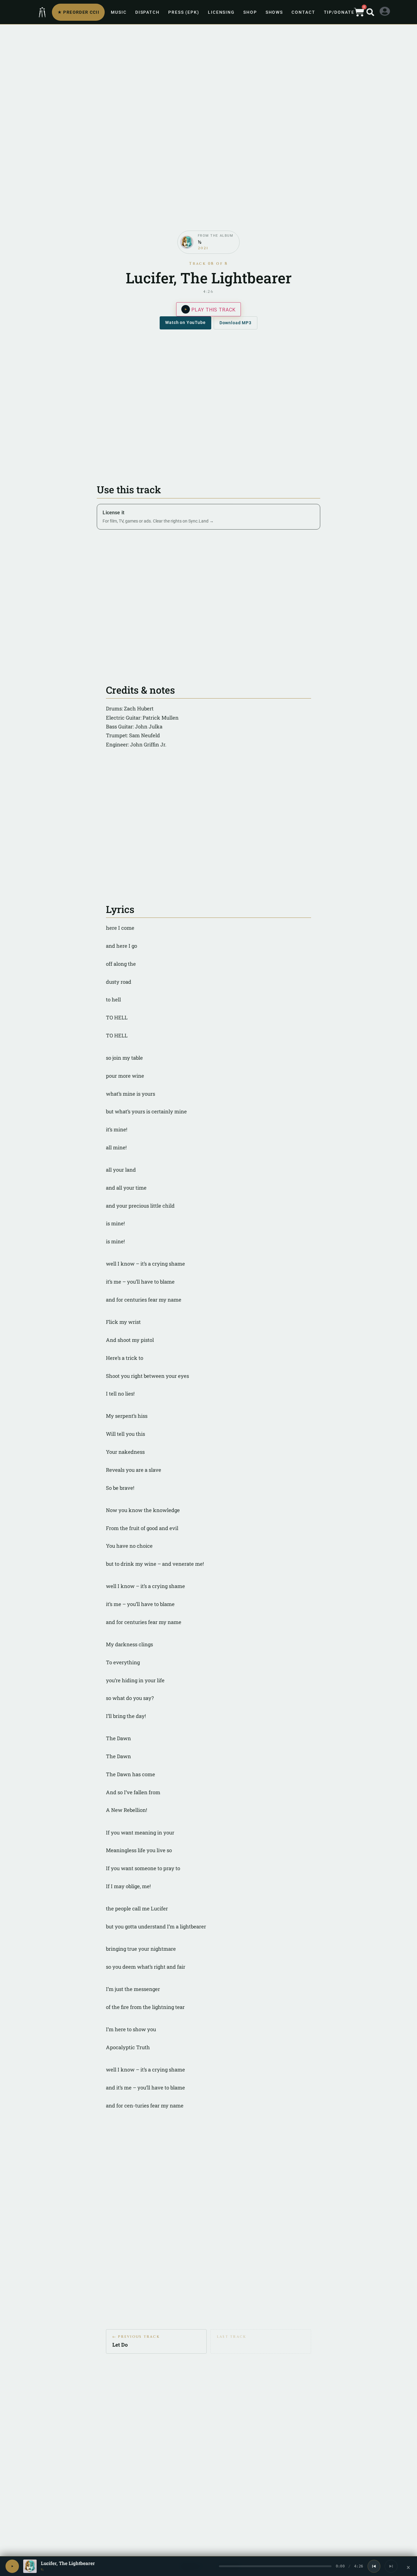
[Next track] (391, 2566)
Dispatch (147, 12)
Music (119, 12)
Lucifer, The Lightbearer (68, 2563)
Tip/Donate (339, 12)
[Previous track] (374, 2566)
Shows (274, 12)
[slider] (275, 2566)
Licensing (221, 12)
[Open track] (30, 2566)
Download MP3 (236, 323)
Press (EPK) (184, 12)
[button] (370, 12)
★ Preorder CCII (78, 12)
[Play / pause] (12, 2566)
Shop (250, 12)
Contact (303, 12)
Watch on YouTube (185, 322)
